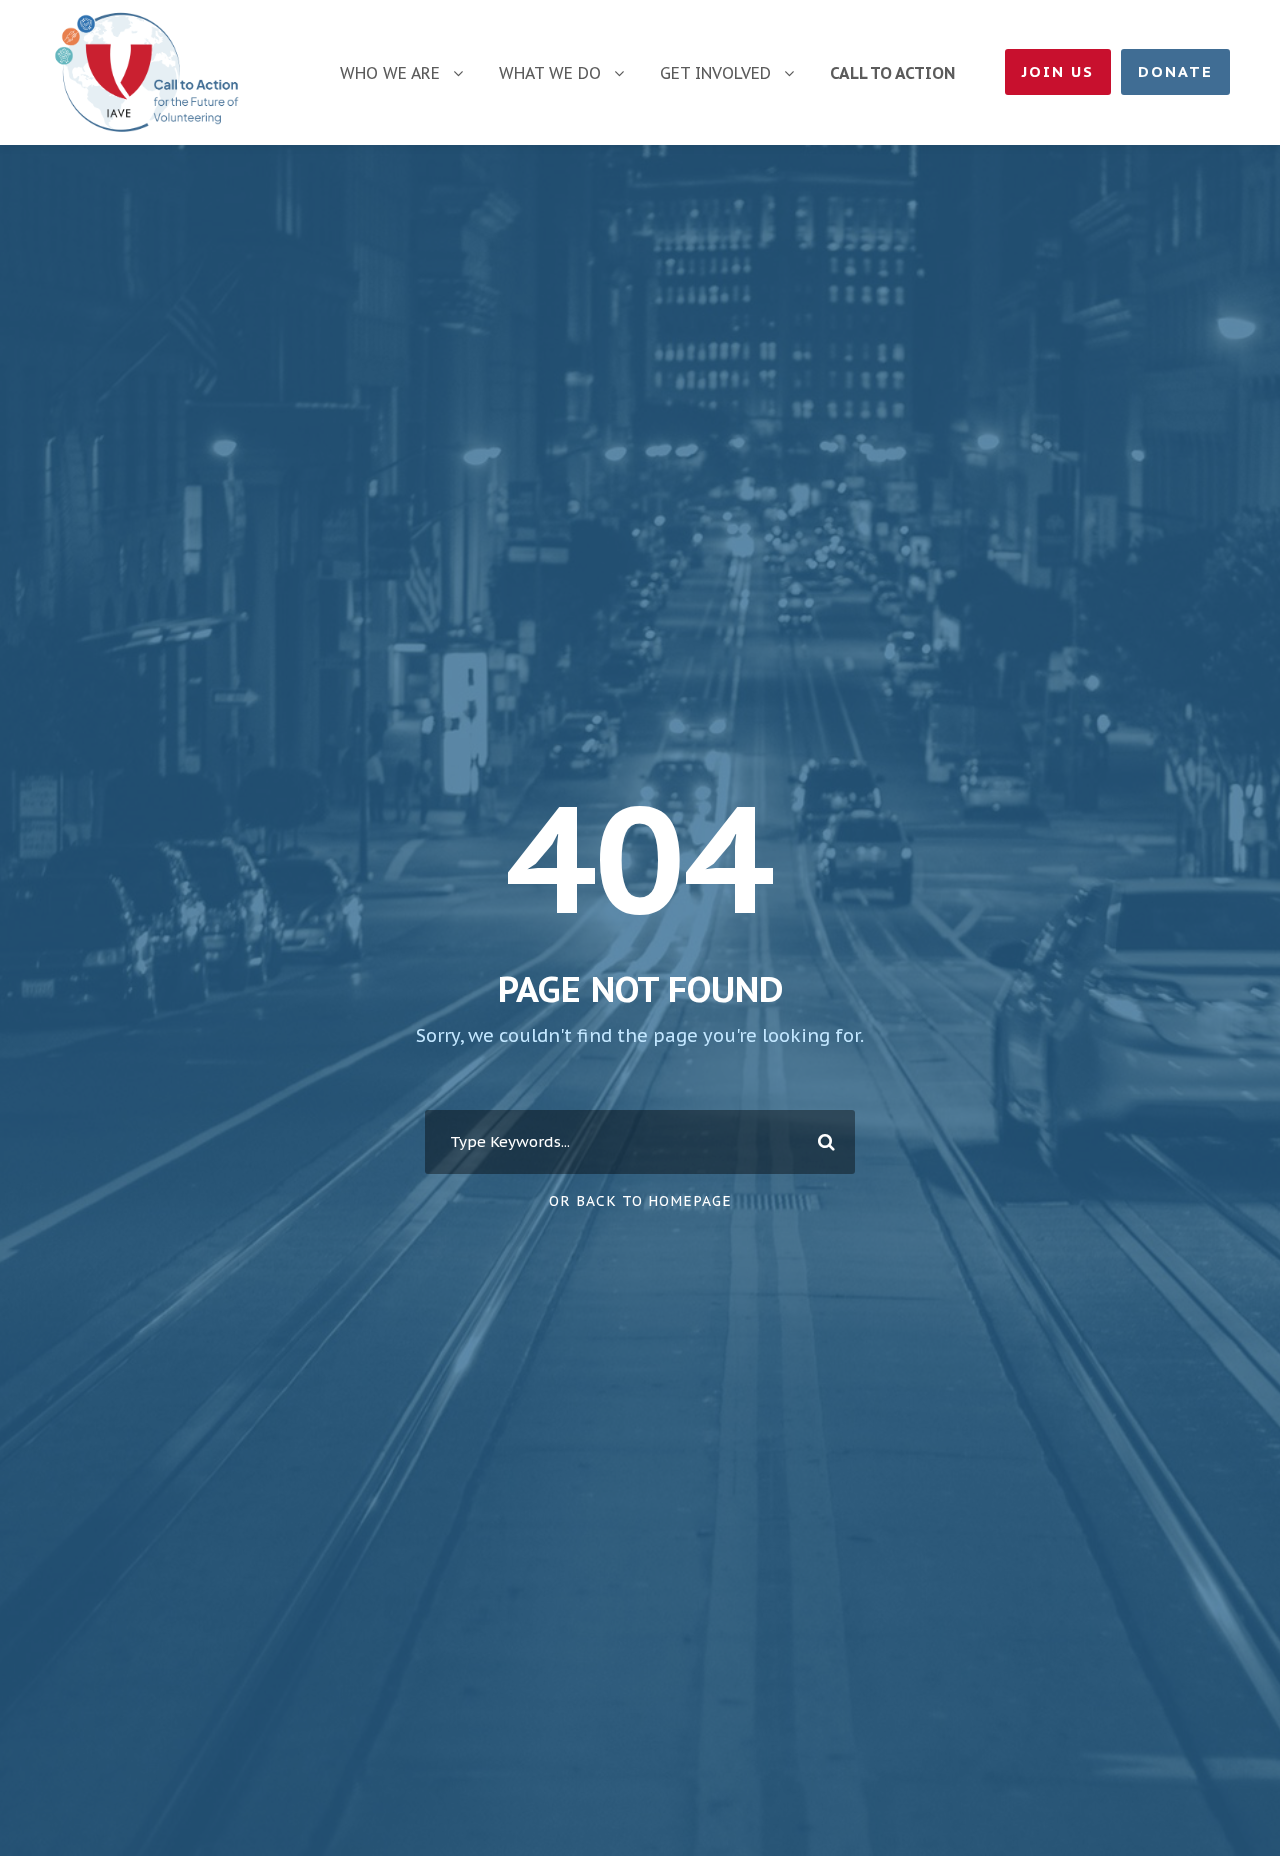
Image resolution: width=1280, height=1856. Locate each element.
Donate (1175, 71)
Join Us (1058, 71)
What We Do (550, 73)
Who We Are (390, 73)
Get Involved (715, 73)
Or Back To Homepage (640, 1201)
